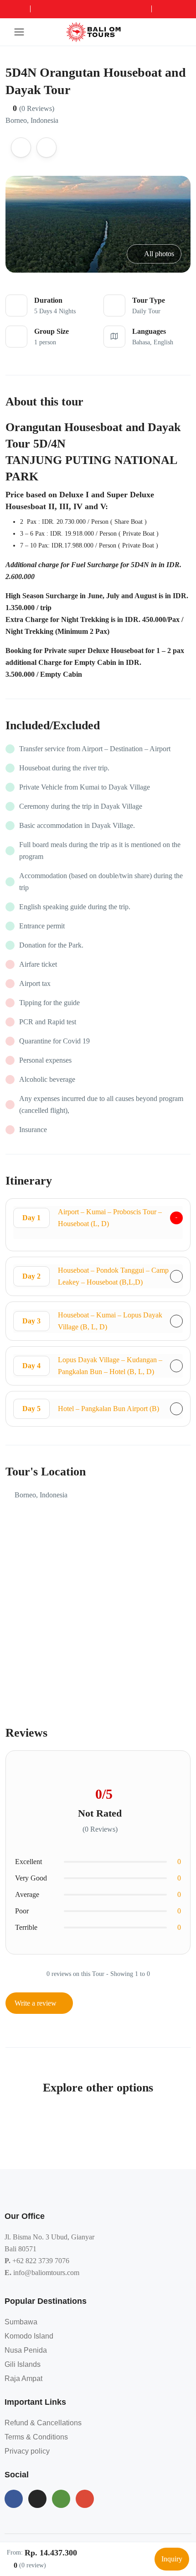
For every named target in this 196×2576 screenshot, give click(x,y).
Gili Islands (23, 2364)
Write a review (36, 2003)
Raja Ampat (23, 2378)
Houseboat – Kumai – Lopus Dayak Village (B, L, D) (92, 1321)
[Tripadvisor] (61, 2499)
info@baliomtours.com (46, 2273)
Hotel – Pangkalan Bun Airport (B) (91, 1409)
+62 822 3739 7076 (41, 2261)
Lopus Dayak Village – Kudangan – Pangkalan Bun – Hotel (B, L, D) (92, 1366)
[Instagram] (37, 2499)
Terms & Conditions (36, 2437)
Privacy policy (27, 2451)
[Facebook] (14, 2499)
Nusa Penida (26, 2350)
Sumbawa (21, 2322)
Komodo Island (29, 2336)
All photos (159, 254)
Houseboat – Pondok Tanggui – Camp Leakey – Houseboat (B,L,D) (95, 1276)
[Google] (85, 2499)
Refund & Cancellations (43, 2423)
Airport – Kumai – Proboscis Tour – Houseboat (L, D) (92, 1218)
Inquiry (172, 2559)
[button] (161, 32)
